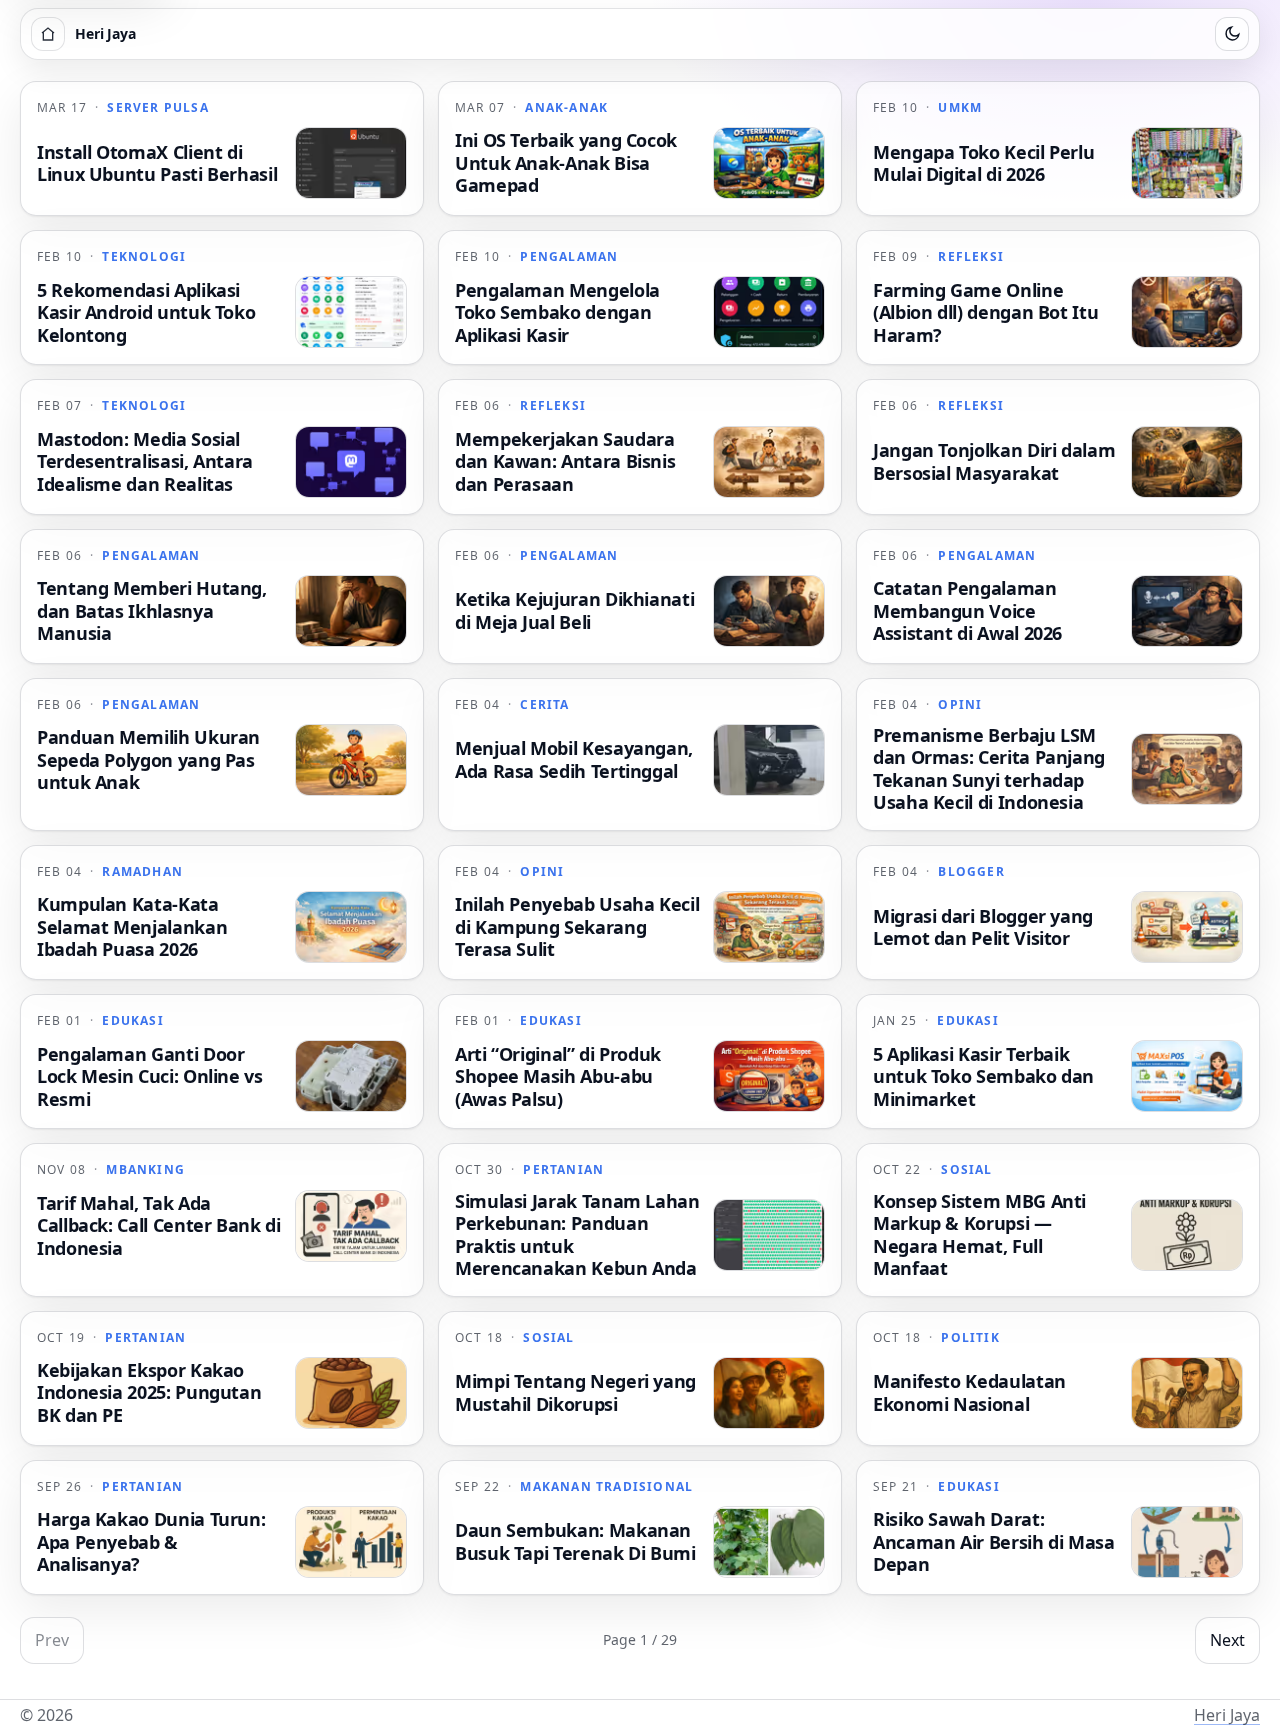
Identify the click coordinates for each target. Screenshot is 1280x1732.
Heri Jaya (1227, 1715)
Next (1227, 1640)
